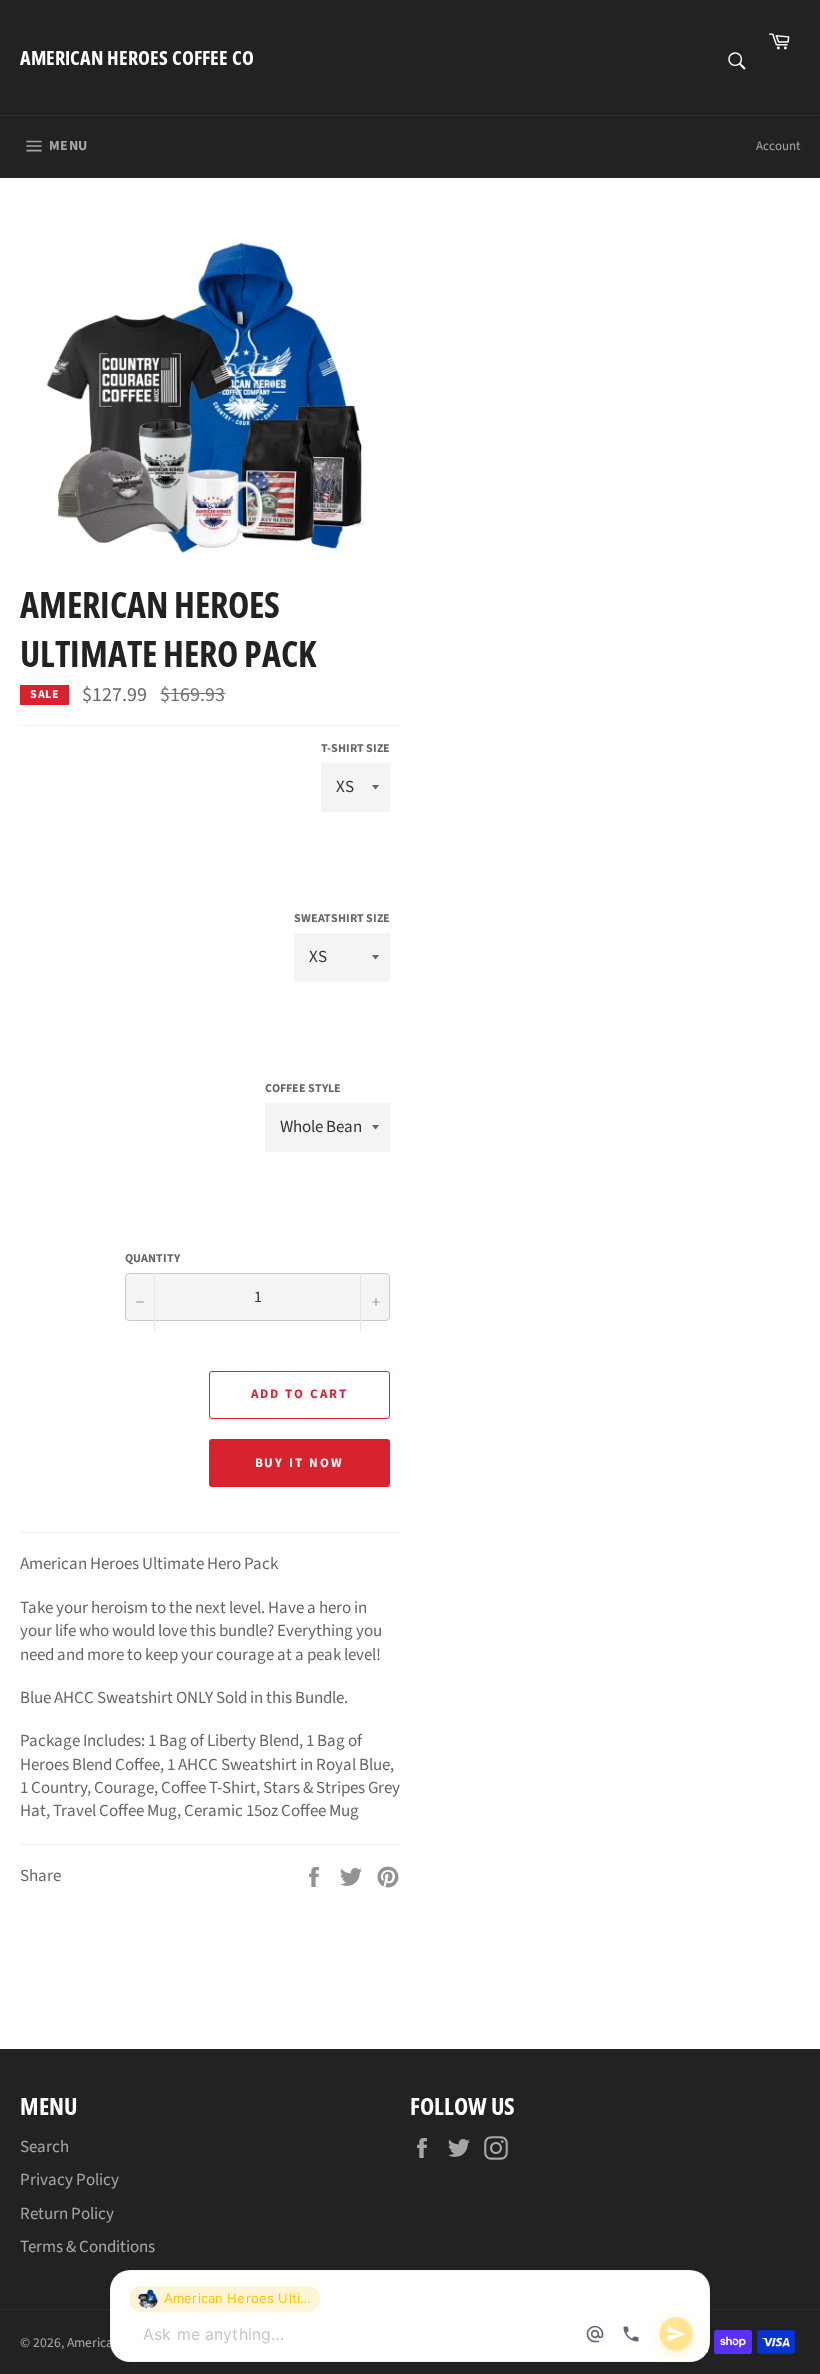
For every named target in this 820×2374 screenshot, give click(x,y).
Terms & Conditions (87, 2247)
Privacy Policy (69, 2180)
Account (778, 146)
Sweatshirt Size (342, 919)
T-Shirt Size (355, 749)
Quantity (152, 1259)
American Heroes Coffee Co (137, 57)
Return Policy (67, 2214)
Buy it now (300, 1463)
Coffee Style (303, 1089)
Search (44, 2147)
